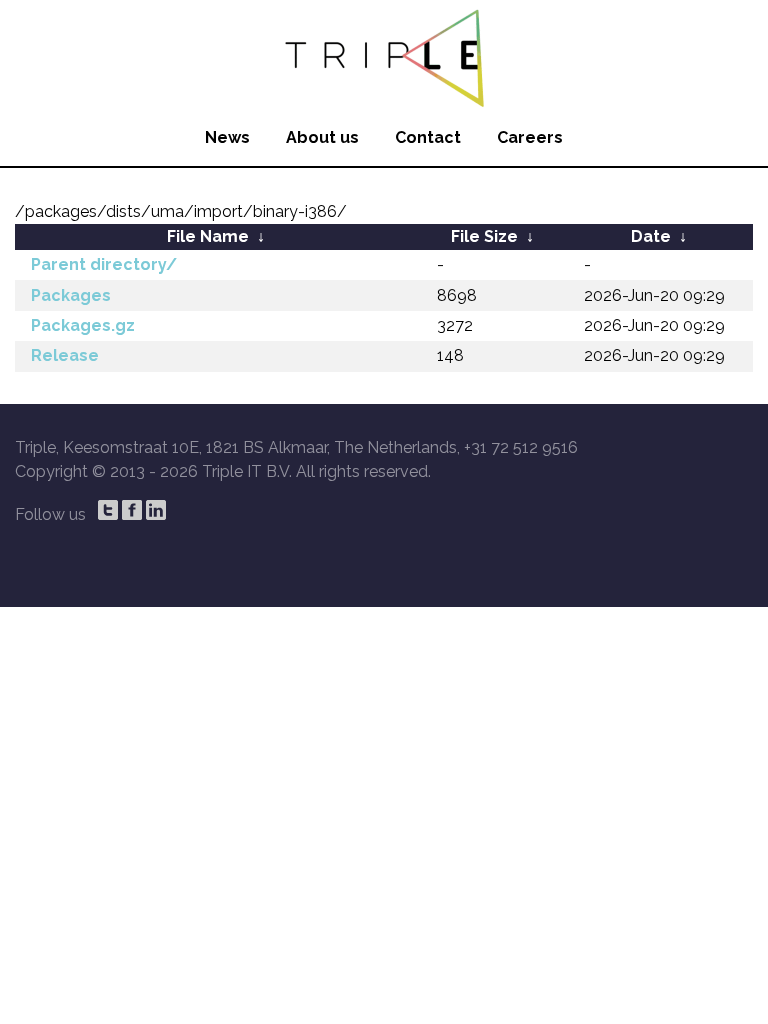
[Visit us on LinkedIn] (156, 510)
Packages (71, 295)
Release (65, 355)
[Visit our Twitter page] (108, 510)
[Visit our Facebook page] (132, 510)
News (227, 137)
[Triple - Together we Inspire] (384, 55)
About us (322, 137)
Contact (428, 137)
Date (651, 236)
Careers (530, 137)
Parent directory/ (104, 264)
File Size (484, 236)
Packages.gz (83, 325)
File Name (208, 236)
